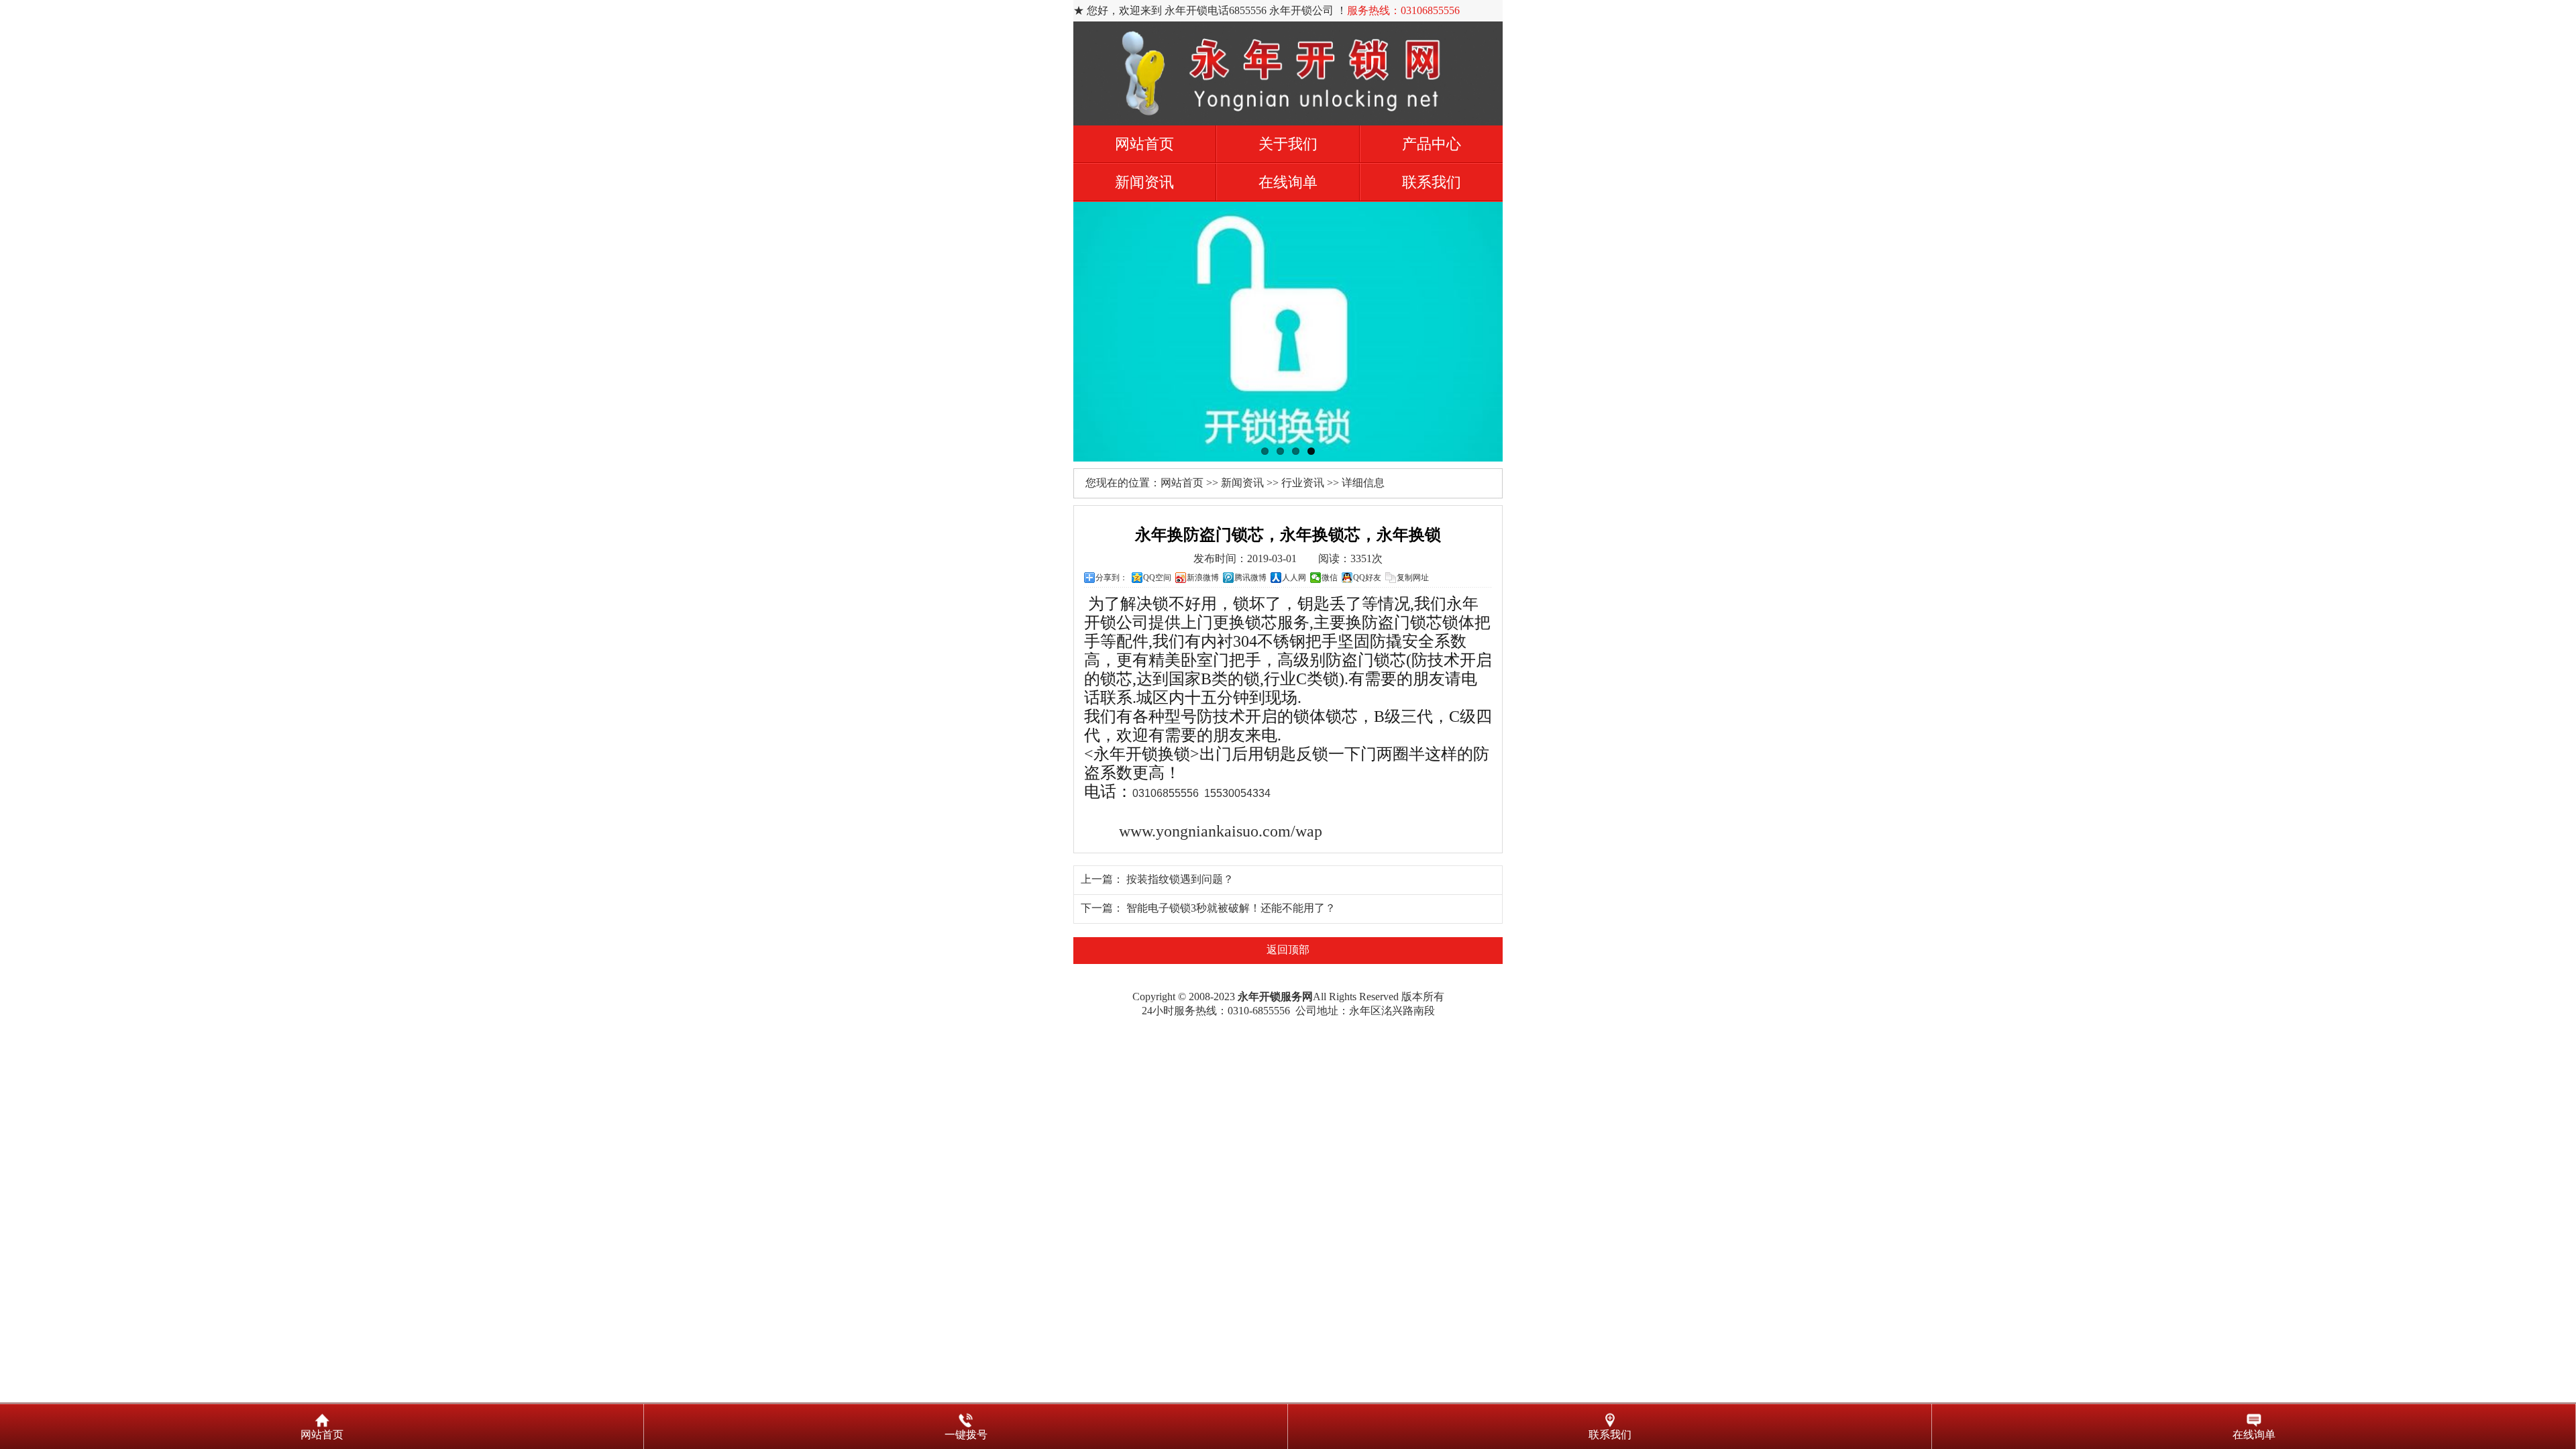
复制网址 (1413, 578)
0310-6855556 (1259, 1011)
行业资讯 (1303, 483)
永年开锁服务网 (1275, 997)
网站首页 (1144, 144)
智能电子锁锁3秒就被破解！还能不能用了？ (1231, 908)
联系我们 (1432, 182)
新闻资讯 (1144, 182)
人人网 (1294, 578)
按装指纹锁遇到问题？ (1180, 879)
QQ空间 (1157, 578)
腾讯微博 (1250, 578)
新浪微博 (1203, 578)
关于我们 (1288, 144)
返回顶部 (1288, 950)
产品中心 (1432, 144)
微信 (1330, 578)
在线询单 (1288, 182)
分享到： (1112, 578)
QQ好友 (1367, 578)
